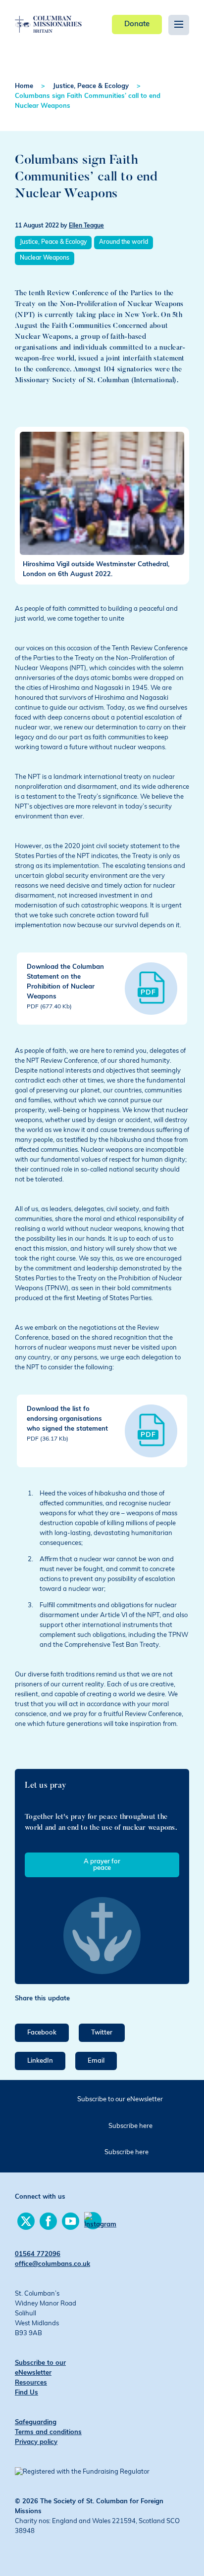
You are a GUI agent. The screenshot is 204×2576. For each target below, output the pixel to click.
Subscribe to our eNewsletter (120, 2100)
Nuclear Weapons (45, 258)
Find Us (26, 2393)
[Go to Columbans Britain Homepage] (48, 17)
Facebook (42, 2033)
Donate (137, 24)
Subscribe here (130, 2126)
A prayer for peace (102, 1865)
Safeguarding (36, 2422)
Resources (31, 2383)
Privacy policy (36, 2442)
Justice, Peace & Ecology (91, 86)
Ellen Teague (86, 226)
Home (24, 86)
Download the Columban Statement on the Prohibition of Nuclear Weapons (65, 987)
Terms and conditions (48, 2432)
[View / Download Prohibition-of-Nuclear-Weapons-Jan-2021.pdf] (151, 989)
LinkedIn (40, 2061)
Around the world (124, 242)
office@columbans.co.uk (52, 2264)
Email (96, 2061)
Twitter (102, 2033)
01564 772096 (38, 2254)
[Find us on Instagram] (93, 2221)
